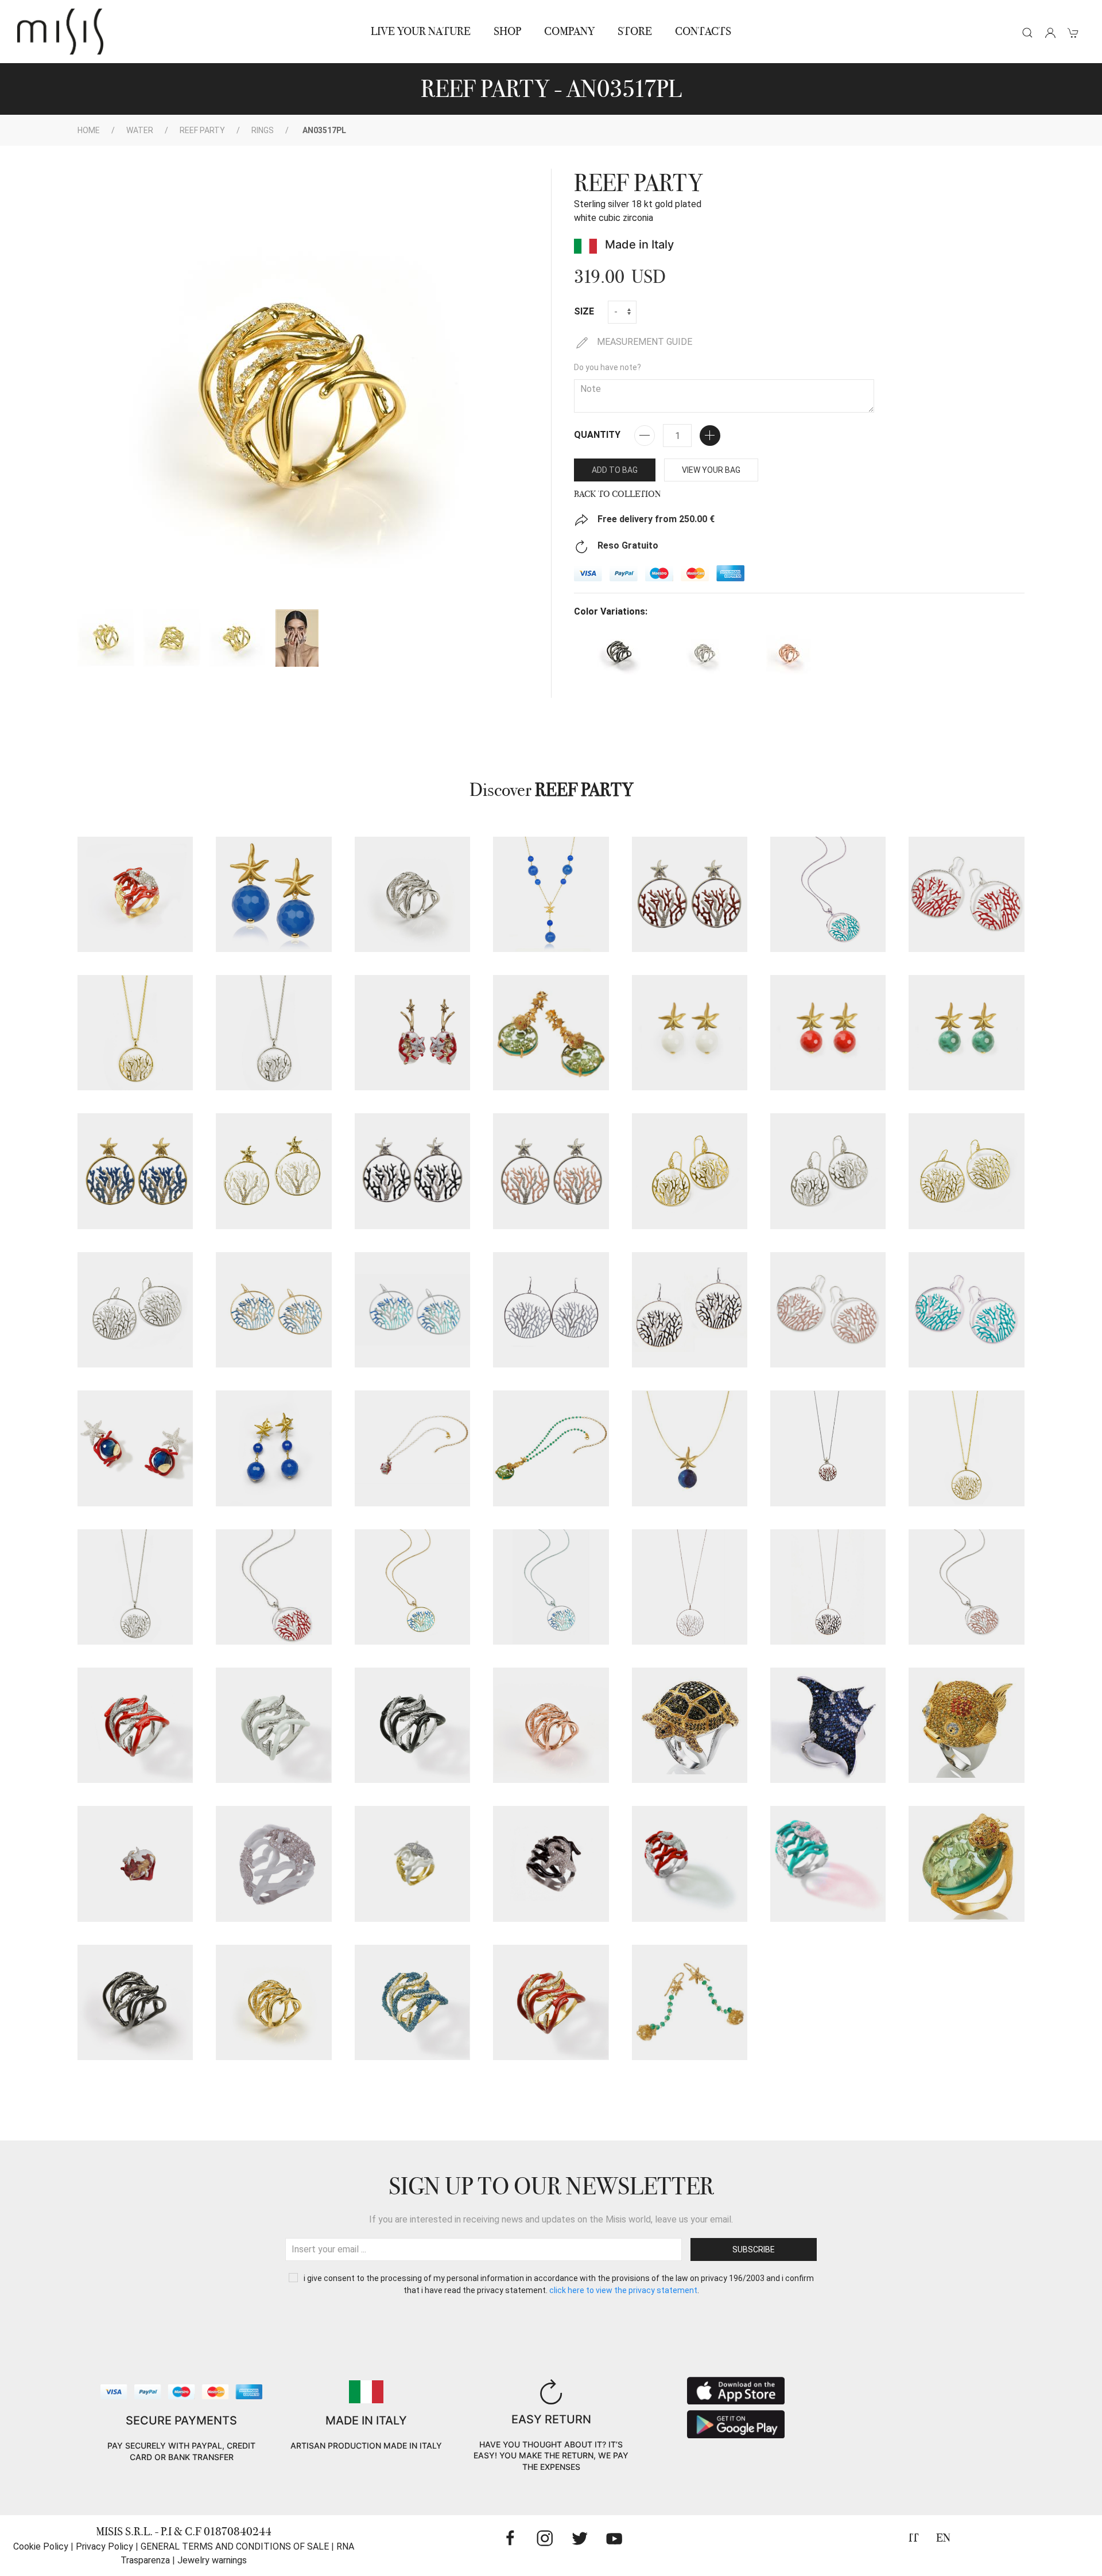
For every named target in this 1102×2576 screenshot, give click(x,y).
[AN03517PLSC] (551, 2002)
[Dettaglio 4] (297, 638)
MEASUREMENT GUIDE (643, 342)
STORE (635, 31)
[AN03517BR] (135, 2002)
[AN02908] (966, 1864)
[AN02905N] (551, 1864)
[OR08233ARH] (412, 1310)
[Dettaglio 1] (106, 638)
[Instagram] (545, 2538)
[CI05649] (412, 1448)
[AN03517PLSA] (412, 2002)
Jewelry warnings (212, 2560)
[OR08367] (273, 894)
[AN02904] (135, 1864)
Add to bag (615, 470)
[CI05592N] (828, 1587)
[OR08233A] (273, 1310)
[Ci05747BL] (690, 1448)
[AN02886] (828, 1725)
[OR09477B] (273, 1171)
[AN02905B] (273, 1864)
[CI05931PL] (966, 1448)
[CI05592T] (828, 894)
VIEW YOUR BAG (711, 470)
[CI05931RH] (135, 1587)
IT (914, 2538)
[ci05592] (273, 1587)
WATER (140, 130)
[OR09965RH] (135, 1310)
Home (89, 130)
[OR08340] (135, 1448)
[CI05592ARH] (551, 1587)
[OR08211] (412, 1033)
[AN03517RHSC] (135, 1725)
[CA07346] (551, 894)
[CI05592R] (966, 1587)
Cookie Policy (41, 2546)
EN (943, 2538)
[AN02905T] (828, 1864)
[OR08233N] (690, 1310)
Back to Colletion (618, 494)
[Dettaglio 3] (238, 638)
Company (569, 31)
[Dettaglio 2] (172, 638)
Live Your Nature (421, 31)
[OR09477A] (135, 1171)
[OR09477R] (551, 1171)
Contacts (703, 31)
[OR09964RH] (828, 1171)
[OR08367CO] (828, 1033)
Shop (507, 31)
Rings (263, 130)
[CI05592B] (690, 1587)
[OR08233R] (828, 1310)
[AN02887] (966, 1725)
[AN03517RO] (551, 1725)
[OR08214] (551, 1033)
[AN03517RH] (412, 894)
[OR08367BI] (690, 1033)
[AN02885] (690, 1725)
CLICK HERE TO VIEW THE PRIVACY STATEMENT (623, 2290)
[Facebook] (510, 2538)
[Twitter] (580, 2538)
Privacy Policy (104, 2546)
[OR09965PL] (966, 1171)
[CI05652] (551, 1448)
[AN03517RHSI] (273, 1725)
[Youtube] (614, 2538)
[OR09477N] (412, 1171)
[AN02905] (135, 894)
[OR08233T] (966, 1310)
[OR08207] (690, 2002)
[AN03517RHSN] (412, 1725)
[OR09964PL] (690, 1171)
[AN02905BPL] (412, 1864)
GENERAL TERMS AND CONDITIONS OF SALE (235, 2546)
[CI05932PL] (135, 1033)
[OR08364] (273, 1448)
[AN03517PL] (273, 2002)
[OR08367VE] (966, 1033)
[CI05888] (828, 1448)
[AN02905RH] (690, 1864)
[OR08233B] (551, 1310)
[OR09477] (690, 894)
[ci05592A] (412, 1587)
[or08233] (966, 894)
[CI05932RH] (273, 1033)
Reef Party (202, 130)
